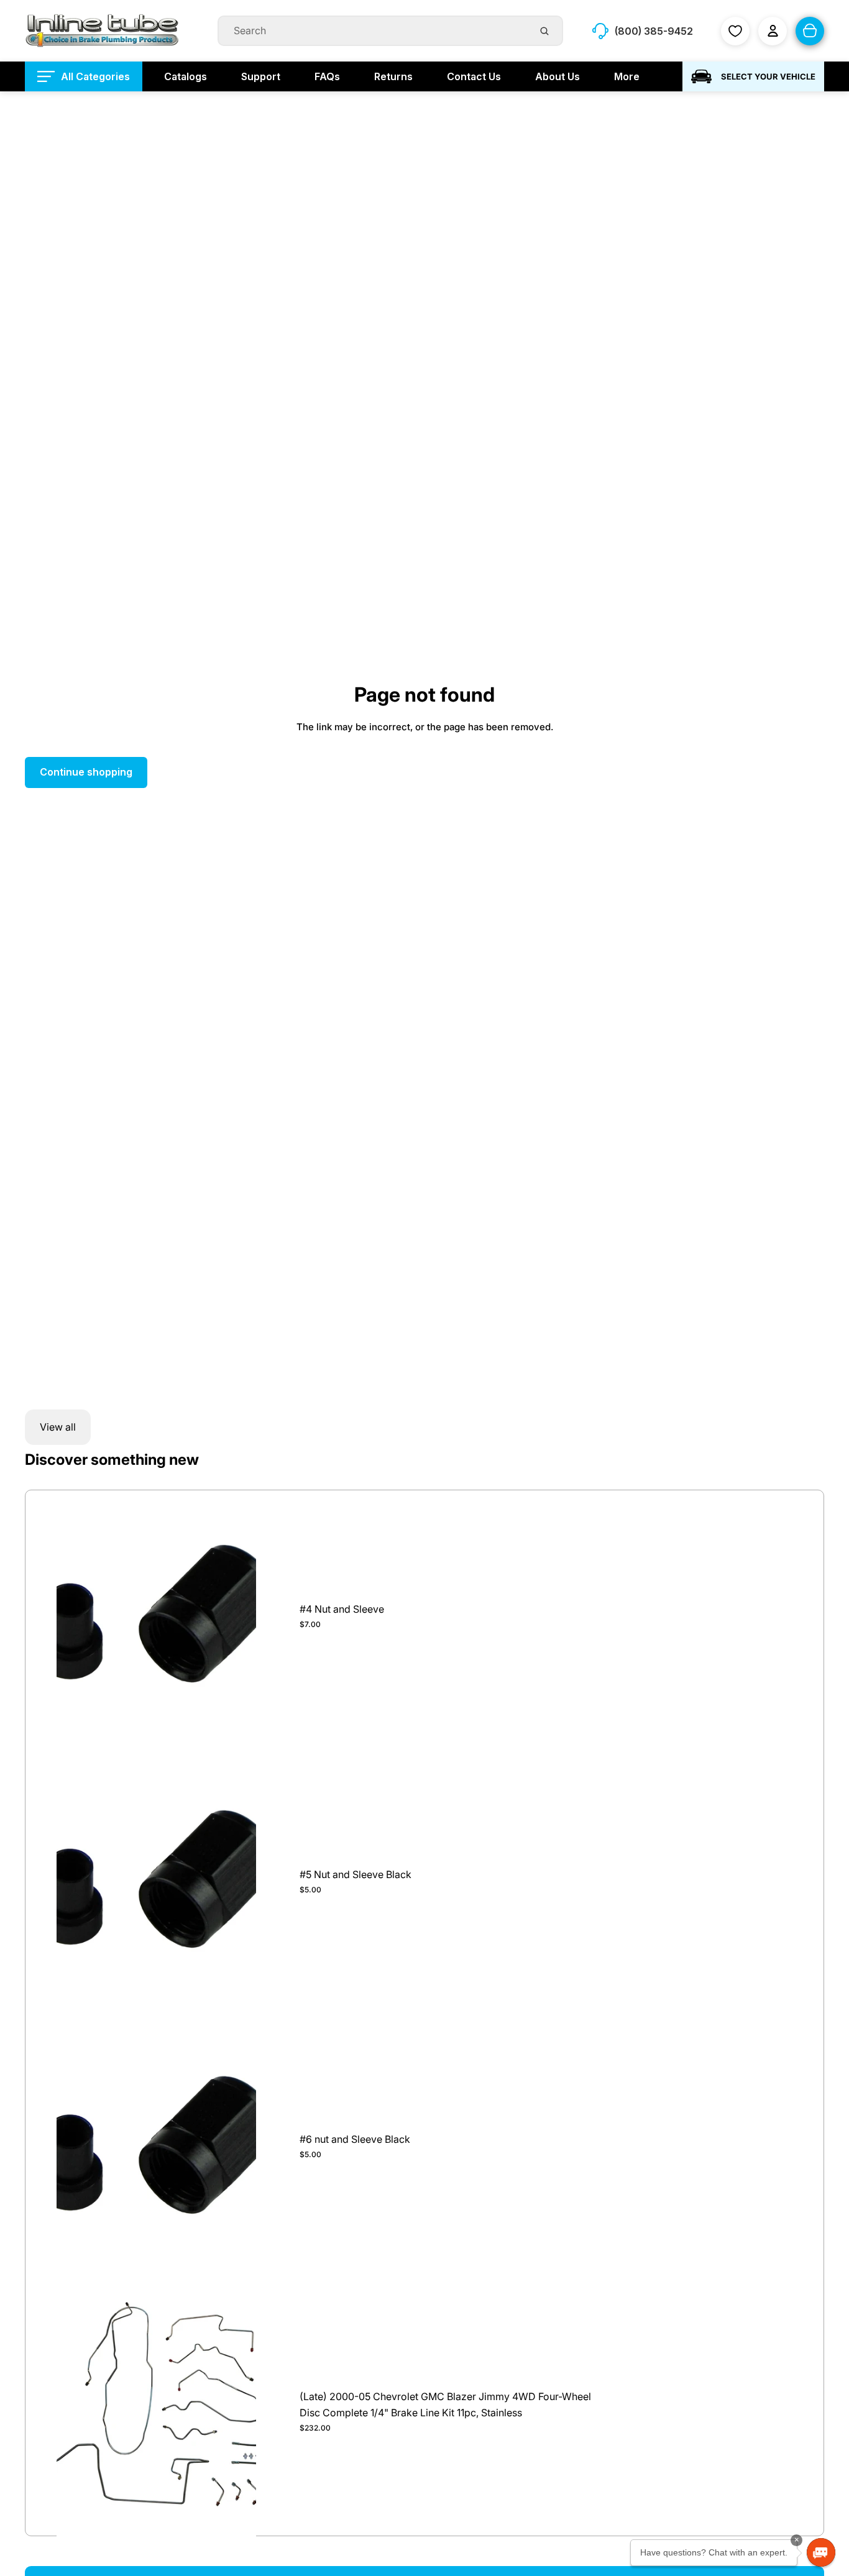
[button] (821, 2552)
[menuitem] (84, 76)
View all (58, 1427)
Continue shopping (86, 772)
